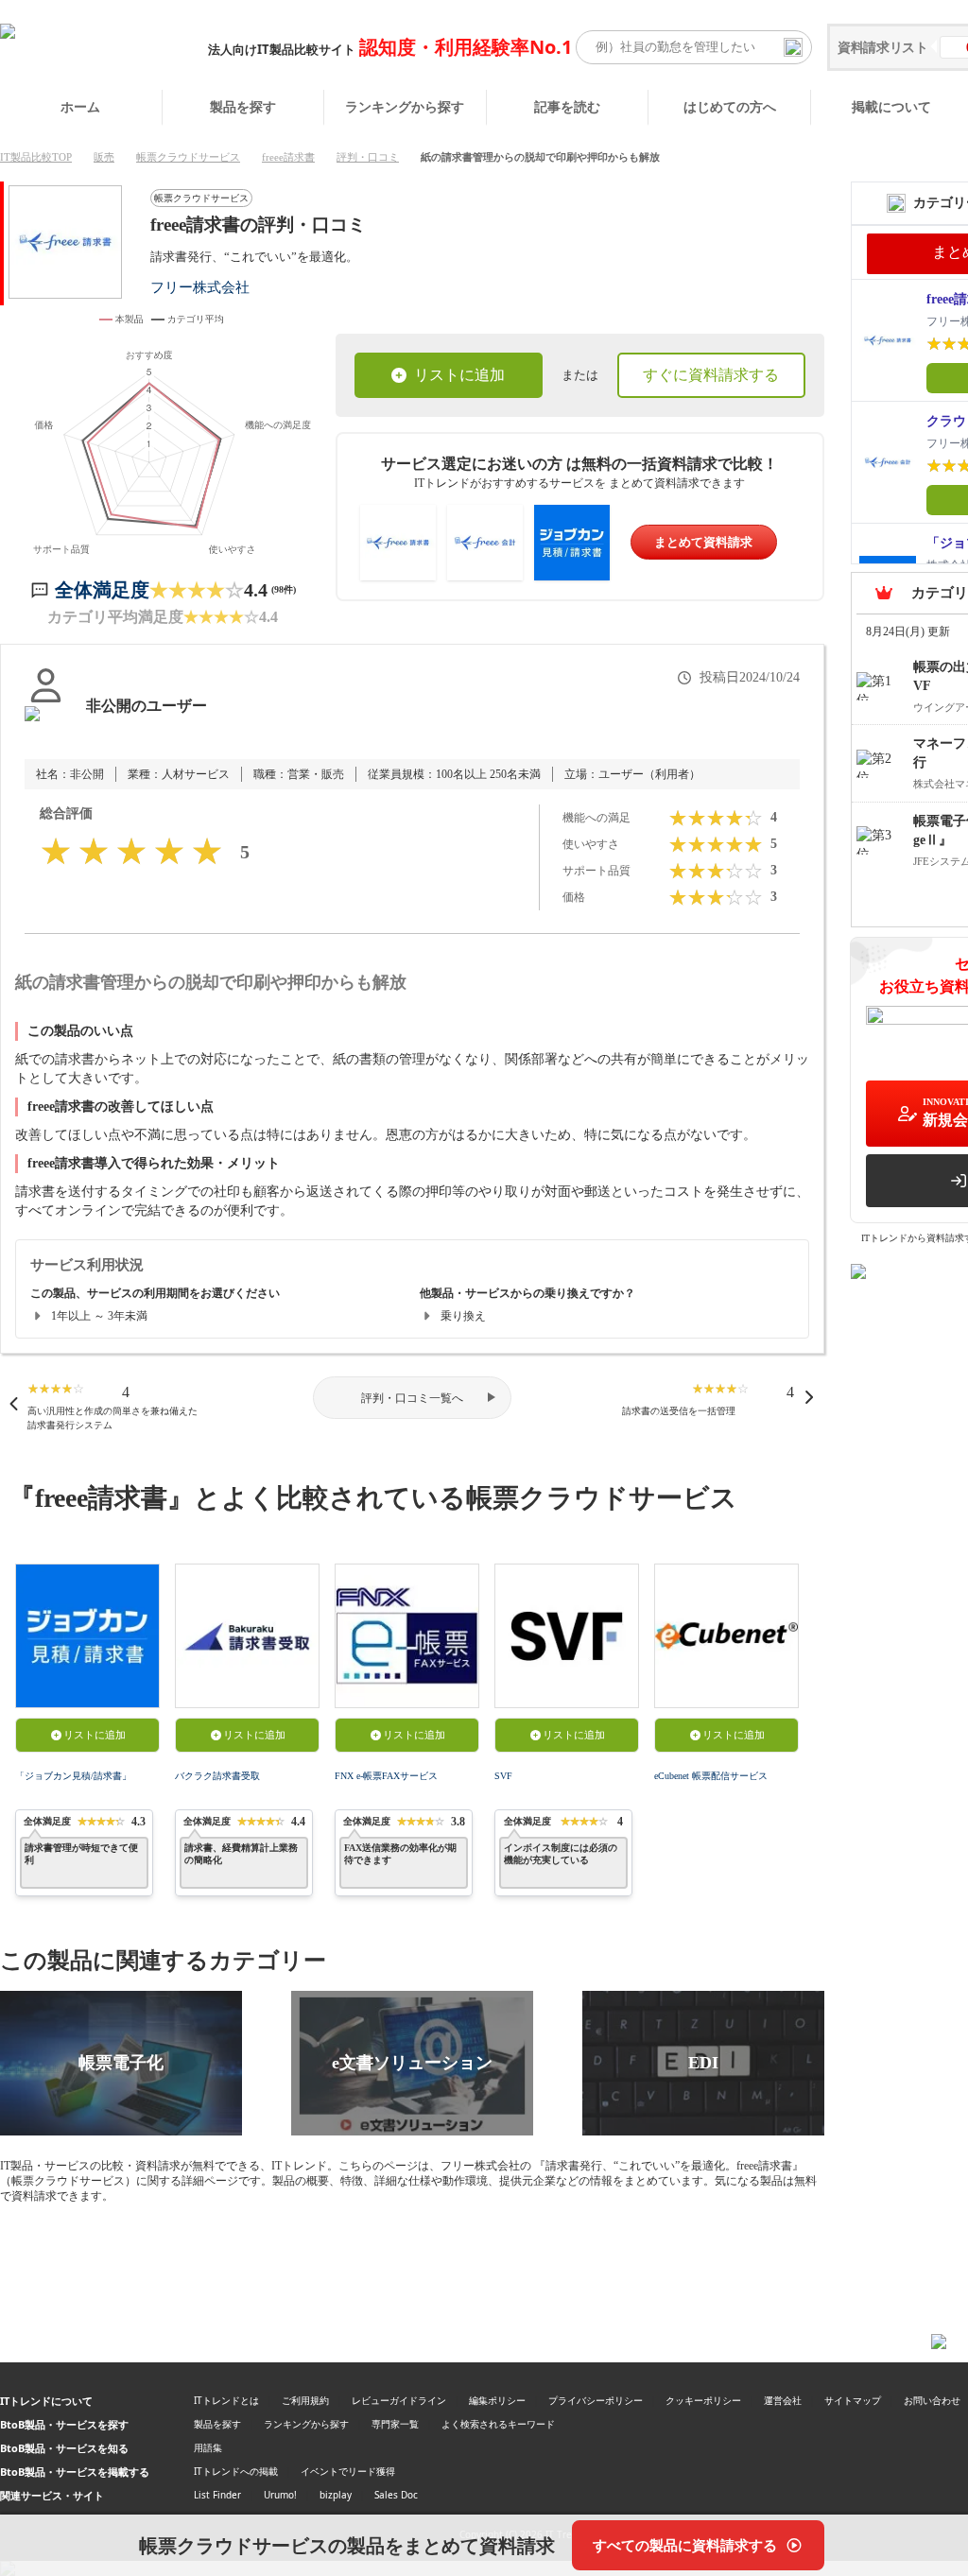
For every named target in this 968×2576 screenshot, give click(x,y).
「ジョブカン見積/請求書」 (73, 1776)
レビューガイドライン (399, 2400)
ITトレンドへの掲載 (236, 2471)
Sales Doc (396, 2495)
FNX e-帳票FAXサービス (386, 1776)
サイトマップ (853, 2400)
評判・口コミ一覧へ (412, 1398)
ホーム (80, 106)
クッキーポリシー (703, 2400)
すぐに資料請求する (711, 375)
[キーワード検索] (793, 47)
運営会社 (783, 2400)
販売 (104, 157)
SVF (503, 1776)
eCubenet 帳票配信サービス (711, 1776)
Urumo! (280, 2495)
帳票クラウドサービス (188, 157)
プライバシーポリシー (596, 2400)
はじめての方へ (730, 106)
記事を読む (567, 106)
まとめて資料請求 (703, 542)
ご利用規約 (305, 2400)
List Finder (217, 2495)
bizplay (336, 2495)
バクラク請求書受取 (217, 1776)
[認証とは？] (46, 725)
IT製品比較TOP (36, 157)
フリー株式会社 (200, 287)
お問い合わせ (932, 2400)
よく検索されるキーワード (498, 2424)
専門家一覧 (395, 2424)
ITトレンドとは (226, 2400)
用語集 (208, 2447)
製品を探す (243, 106)
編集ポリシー (497, 2400)
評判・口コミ (368, 157)
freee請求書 (288, 157)
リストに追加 (459, 375)
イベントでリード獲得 (348, 2471)
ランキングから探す (405, 106)
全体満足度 (102, 590)
